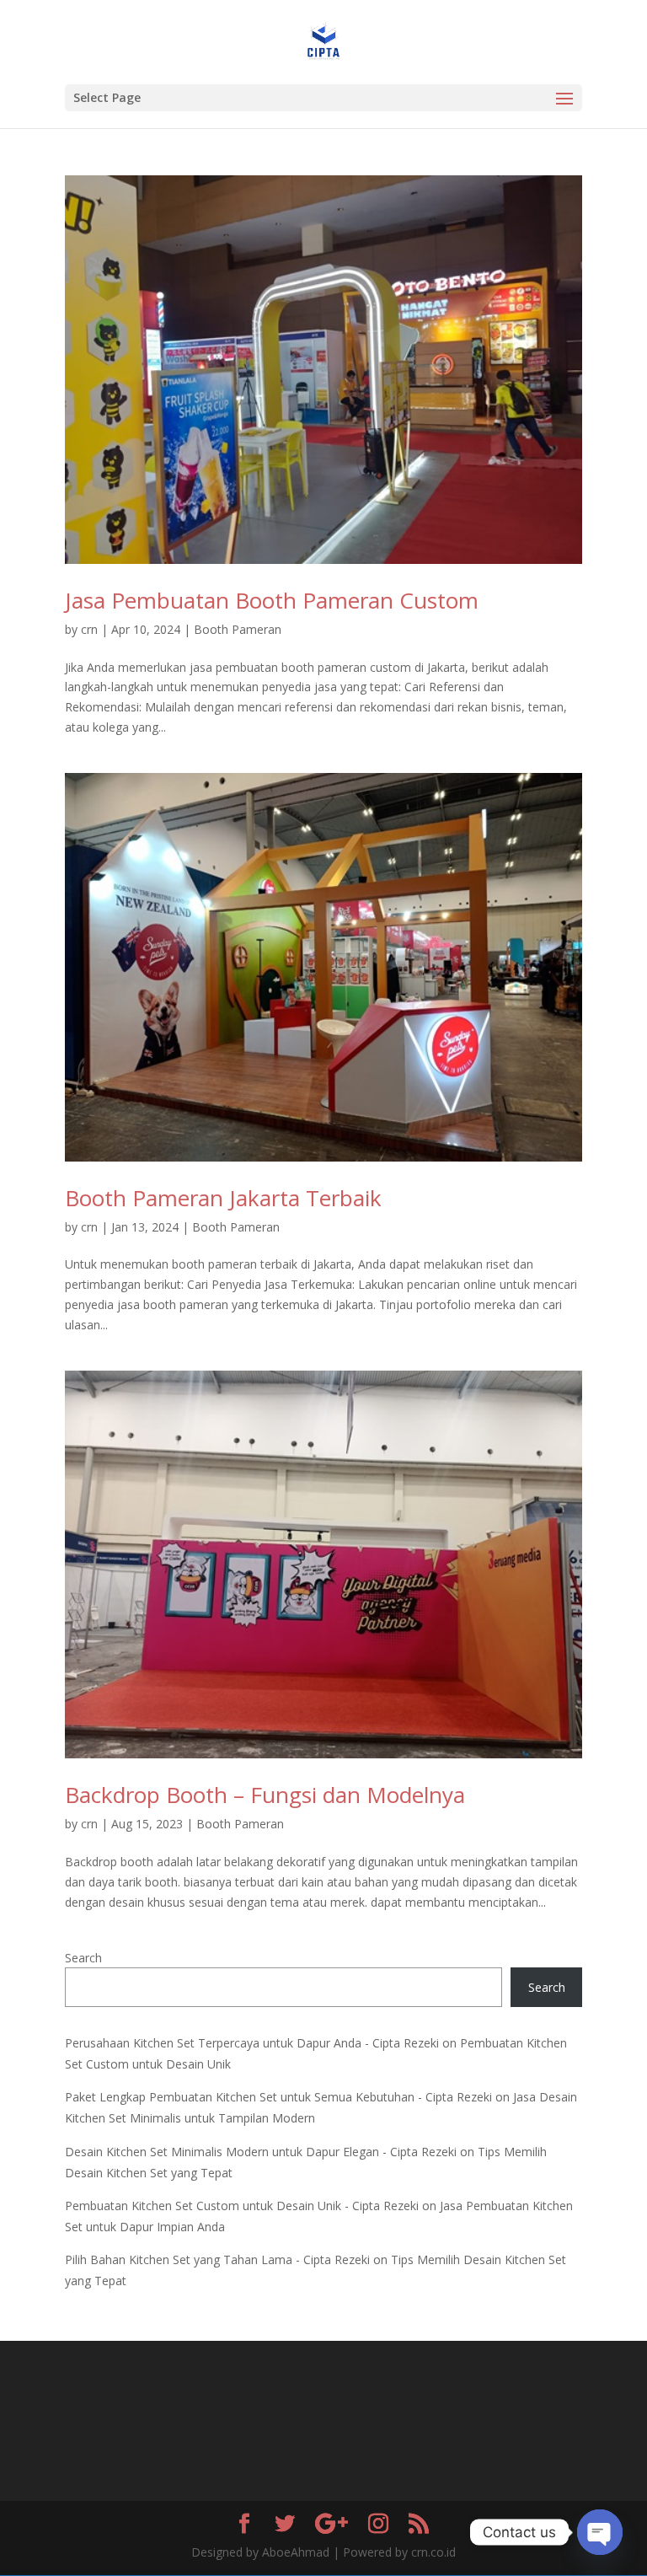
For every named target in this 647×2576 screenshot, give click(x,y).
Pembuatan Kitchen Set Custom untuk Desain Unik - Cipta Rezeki (242, 2206)
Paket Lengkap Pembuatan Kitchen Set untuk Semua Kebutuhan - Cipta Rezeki (278, 2097)
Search (83, 1958)
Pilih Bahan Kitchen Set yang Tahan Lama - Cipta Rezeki (217, 2259)
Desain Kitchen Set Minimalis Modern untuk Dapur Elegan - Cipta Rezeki (261, 2152)
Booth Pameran (238, 629)
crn (89, 629)
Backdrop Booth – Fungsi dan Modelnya (265, 1795)
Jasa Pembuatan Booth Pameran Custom (272, 600)
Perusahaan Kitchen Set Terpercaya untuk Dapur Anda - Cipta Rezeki (252, 2043)
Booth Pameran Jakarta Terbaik (223, 1198)
